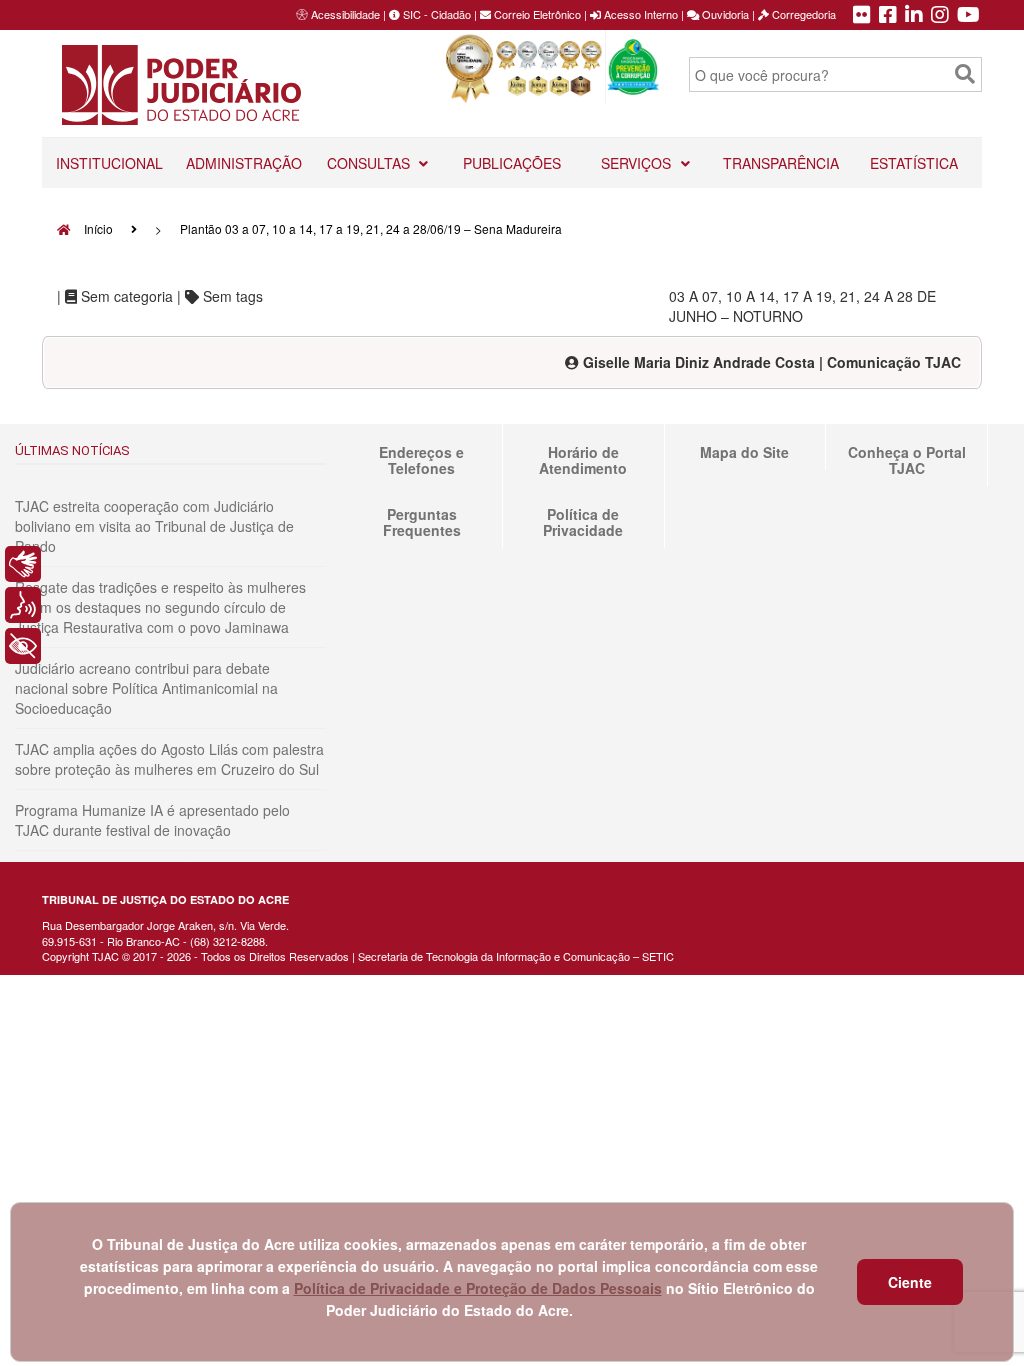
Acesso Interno (639, 14)
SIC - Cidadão (435, 14)
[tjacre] (914, 16)
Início (97, 228)
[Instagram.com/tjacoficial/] (940, 16)
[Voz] (23, 605)
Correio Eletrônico (536, 14)
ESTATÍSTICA (914, 163)
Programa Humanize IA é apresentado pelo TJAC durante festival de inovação (152, 820)
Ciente (910, 1282)
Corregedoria (802, 14)
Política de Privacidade (583, 522)
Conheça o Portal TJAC (907, 460)
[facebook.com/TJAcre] (888, 16)
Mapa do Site (744, 452)
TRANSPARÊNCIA (781, 163)
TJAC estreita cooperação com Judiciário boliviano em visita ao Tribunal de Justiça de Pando (154, 526)
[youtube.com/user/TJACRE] (968, 16)
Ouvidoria (724, 14)
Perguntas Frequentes (422, 522)
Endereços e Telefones (421, 460)
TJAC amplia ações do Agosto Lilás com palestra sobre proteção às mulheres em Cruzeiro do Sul (169, 759)
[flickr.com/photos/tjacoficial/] (862, 16)
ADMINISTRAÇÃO (244, 163)
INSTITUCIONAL (109, 163)
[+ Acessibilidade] (23, 646)
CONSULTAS (370, 163)
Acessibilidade (345, 14)
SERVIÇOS (638, 163)
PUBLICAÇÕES (512, 163)
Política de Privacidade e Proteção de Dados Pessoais (478, 1288)
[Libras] (23, 564)
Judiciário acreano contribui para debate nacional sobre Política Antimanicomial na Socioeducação (146, 688)
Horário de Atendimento (583, 460)
